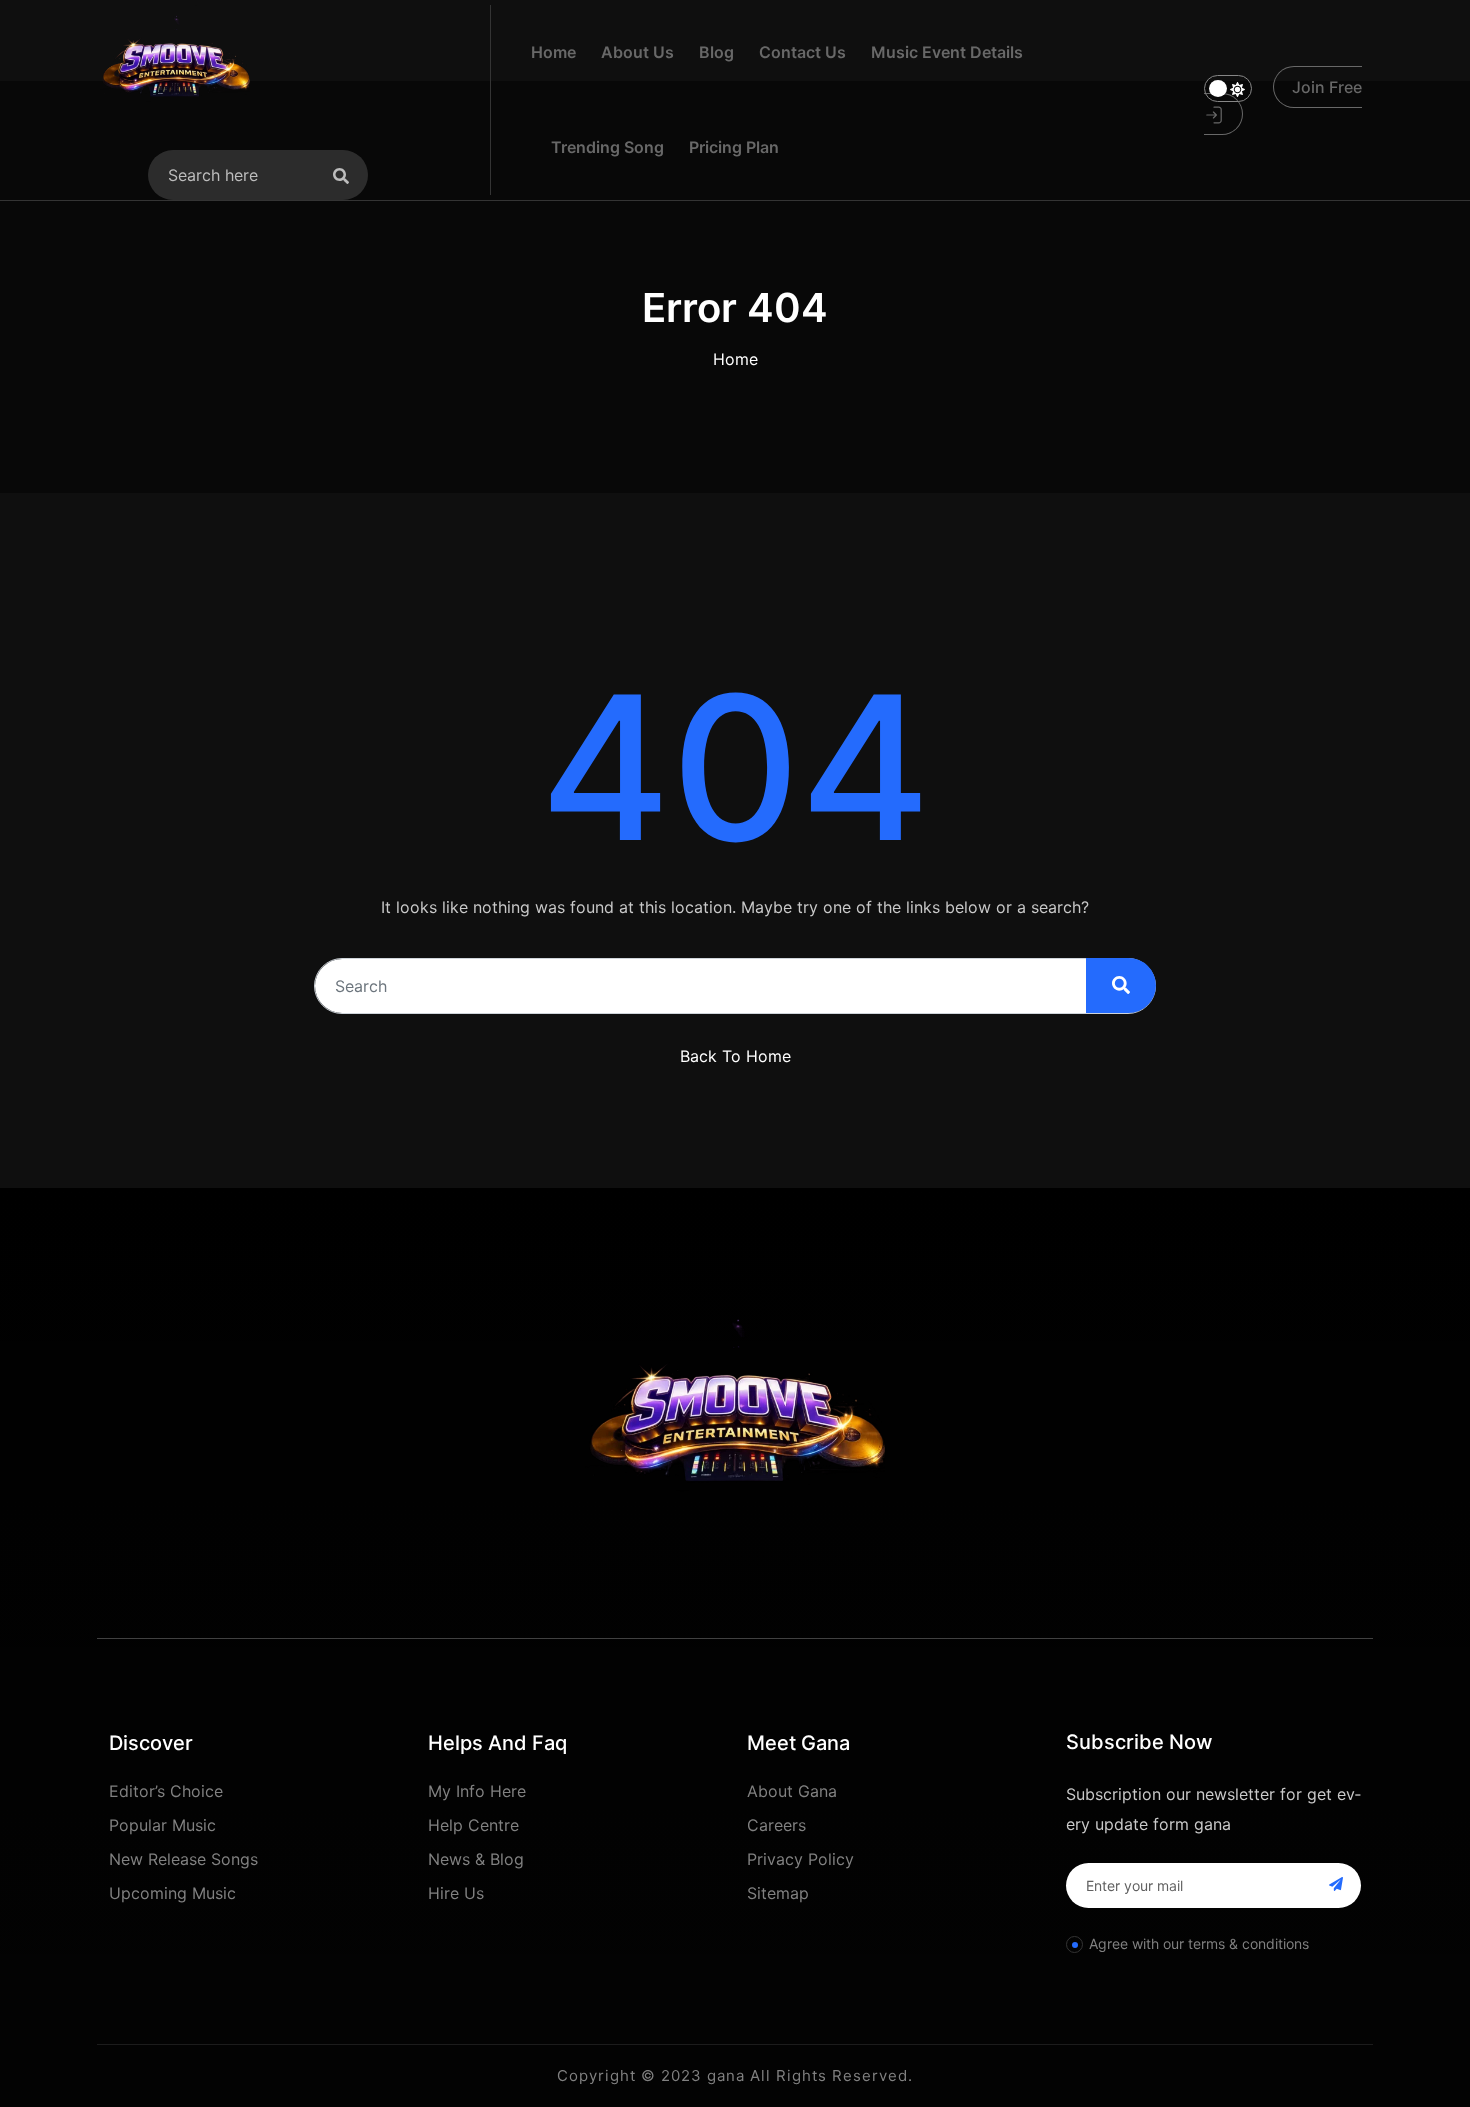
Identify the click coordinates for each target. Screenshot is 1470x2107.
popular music (162, 1825)
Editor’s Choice (166, 1791)
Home (735, 359)
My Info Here (477, 1791)
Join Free (1327, 87)
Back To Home (735, 1056)
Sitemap (778, 1893)
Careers (776, 1825)
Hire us (456, 1893)
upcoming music (172, 1893)
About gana (792, 1791)
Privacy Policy (800, 1859)
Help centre (473, 1825)
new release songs (183, 1859)
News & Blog (476, 1859)
